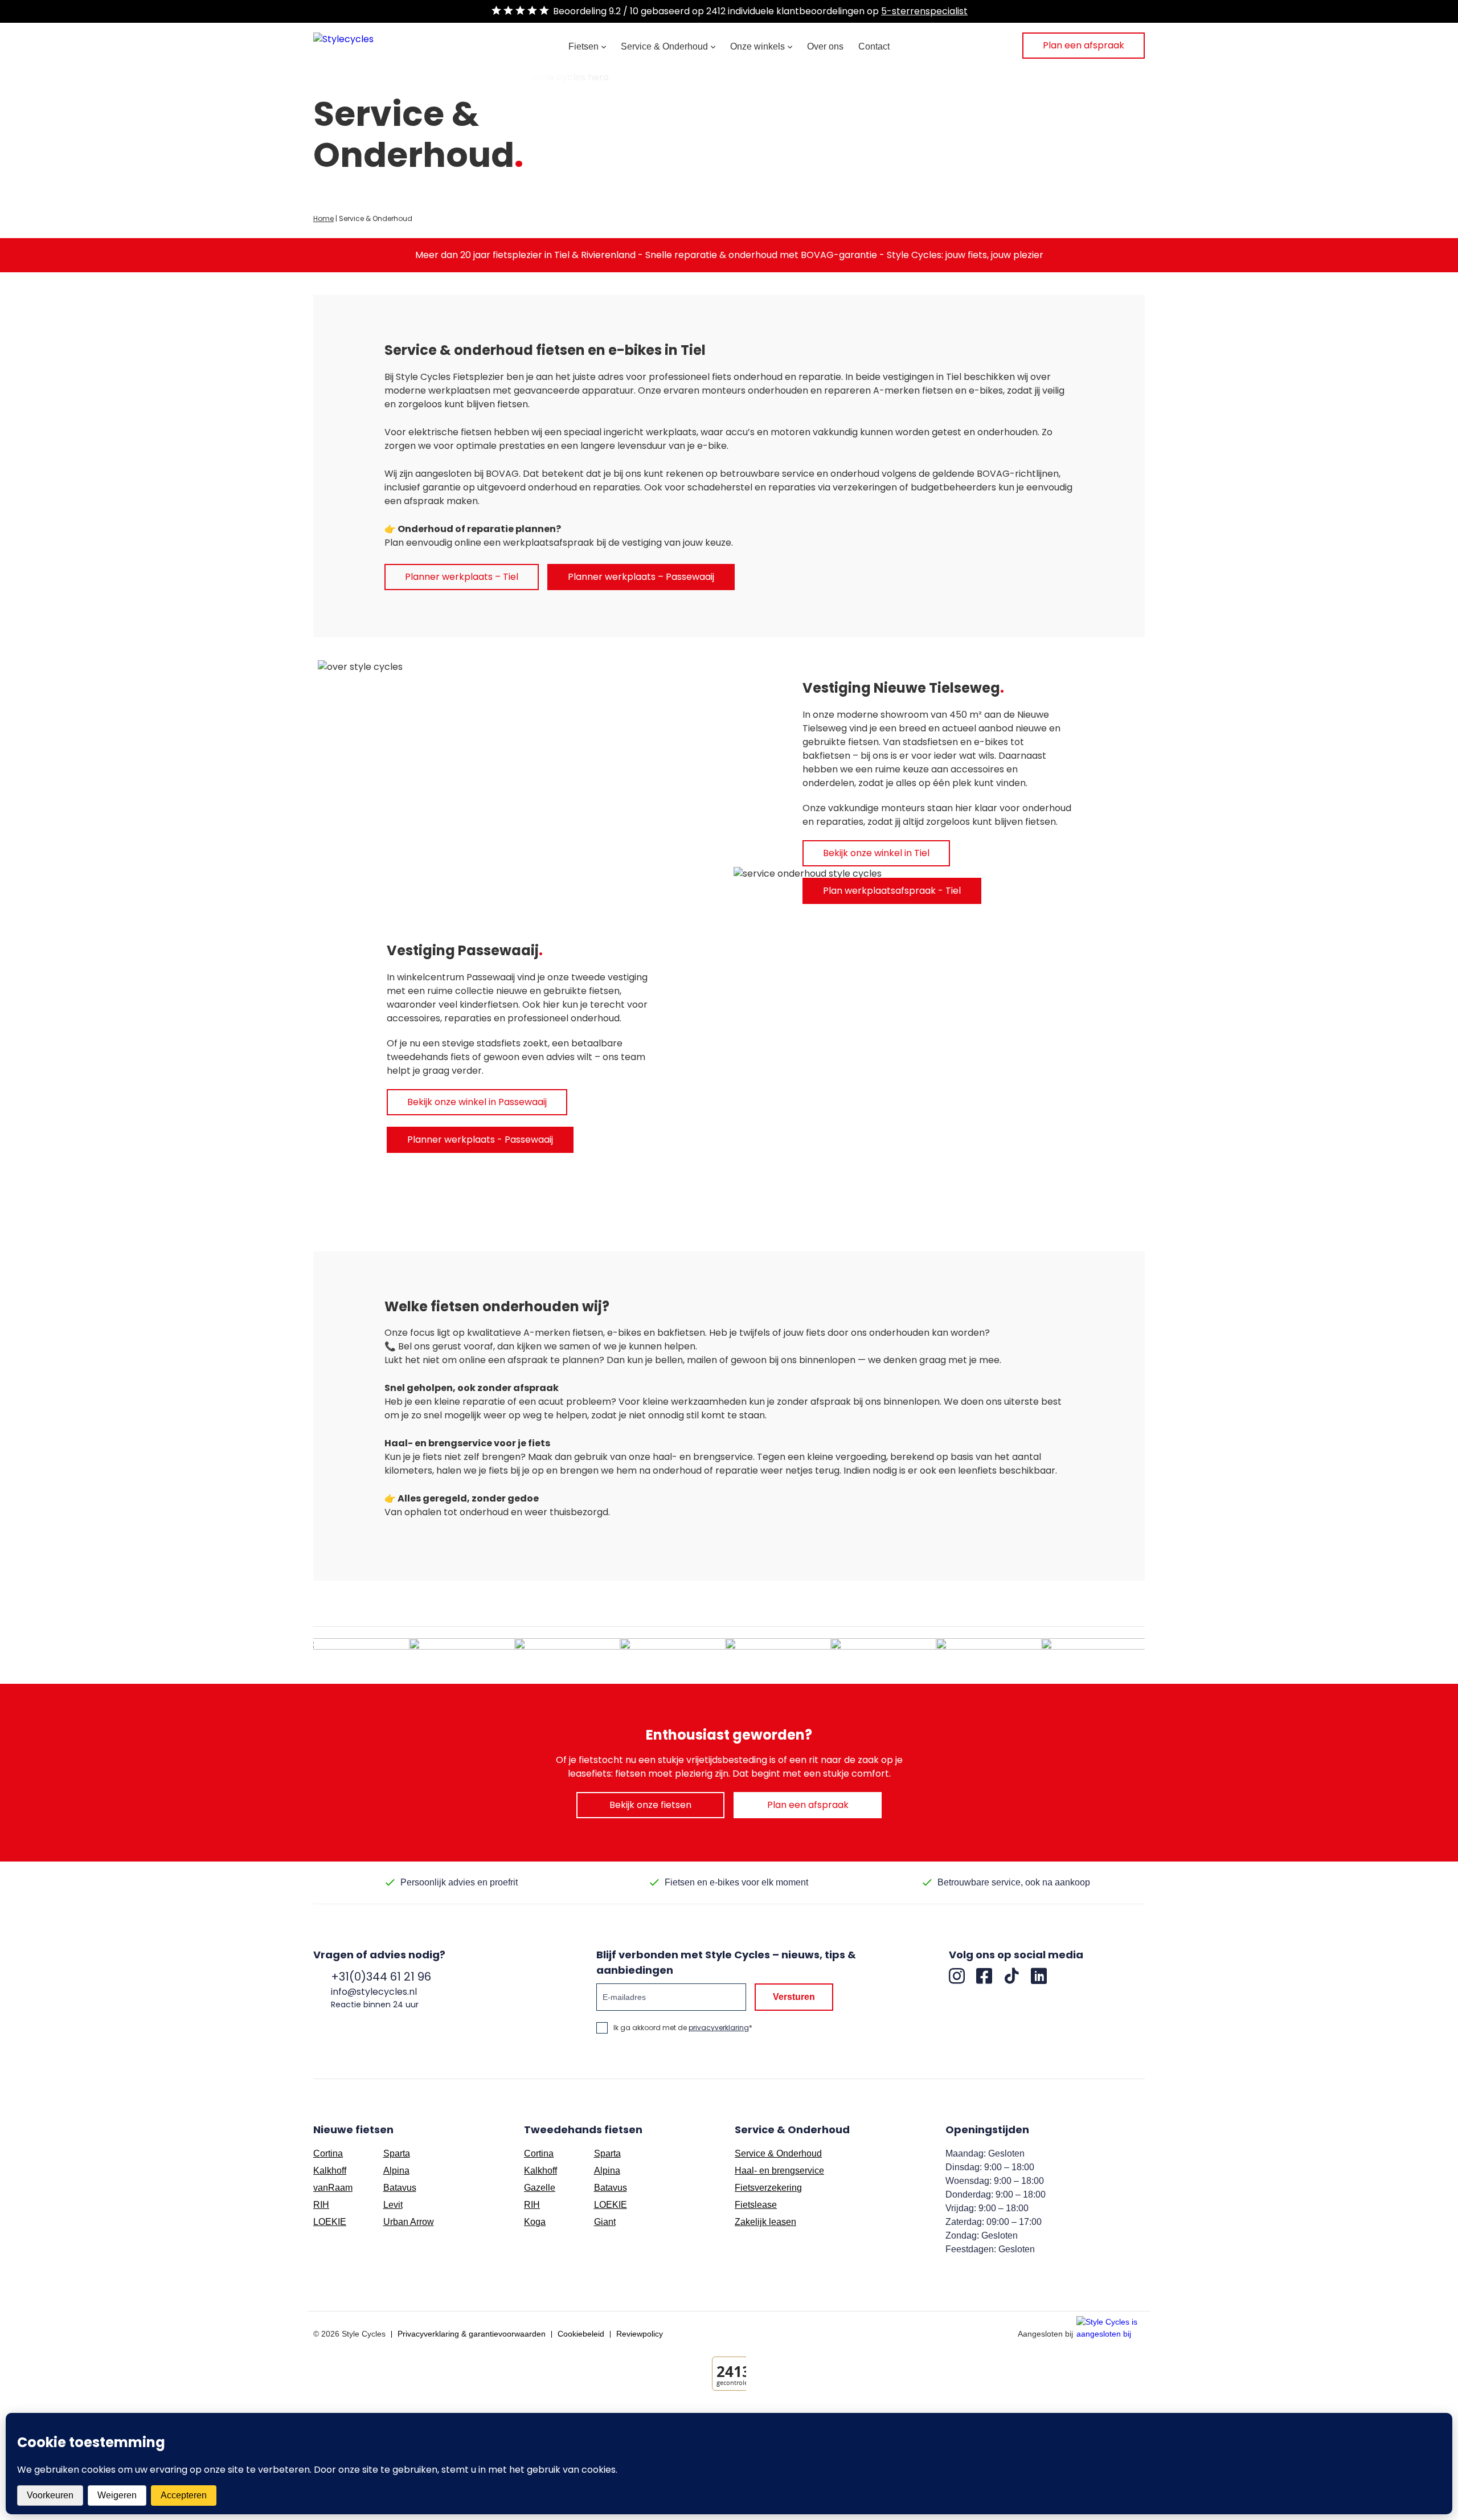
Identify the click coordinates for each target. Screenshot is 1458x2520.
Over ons (825, 46)
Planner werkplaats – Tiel (462, 577)
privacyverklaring (719, 2028)
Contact (874, 46)
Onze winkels (757, 46)
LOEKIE (330, 2222)
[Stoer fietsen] (782, 1655)
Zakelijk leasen (765, 2222)
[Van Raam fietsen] (993, 1655)
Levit (393, 2205)
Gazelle (540, 2188)
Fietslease (756, 2205)
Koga (535, 2222)
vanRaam (333, 2188)
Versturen (794, 1997)
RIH (321, 2205)
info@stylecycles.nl (374, 1992)
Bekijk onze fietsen (650, 1805)
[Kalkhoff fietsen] (571, 1655)
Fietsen (583, 46)
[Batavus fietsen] (361, 1655)
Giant (605, 2222)
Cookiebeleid (581, 2334)
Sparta (397, 2153)
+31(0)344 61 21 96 (381, 1977)
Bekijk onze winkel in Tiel (876, 853)
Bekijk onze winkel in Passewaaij (477, 1102)
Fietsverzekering (768, 2188)
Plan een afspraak (1084, 45)
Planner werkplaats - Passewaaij (480, 1140)
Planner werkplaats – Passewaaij (641, 577)
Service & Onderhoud (664, 46)
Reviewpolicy (640, 2334)
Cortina (328, 2153)
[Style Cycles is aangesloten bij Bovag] (1111, 2329)
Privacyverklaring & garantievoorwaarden (472, 2334)
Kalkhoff (330, 2171)
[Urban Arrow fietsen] (887, 1655)
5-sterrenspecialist (924, 11)
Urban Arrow (409, 2222)
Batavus (400, 2188)
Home (323, 218)
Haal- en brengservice (779, 2171)
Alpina (396, 2171)
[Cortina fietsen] (466, 1655)
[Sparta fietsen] (677, 1655)
